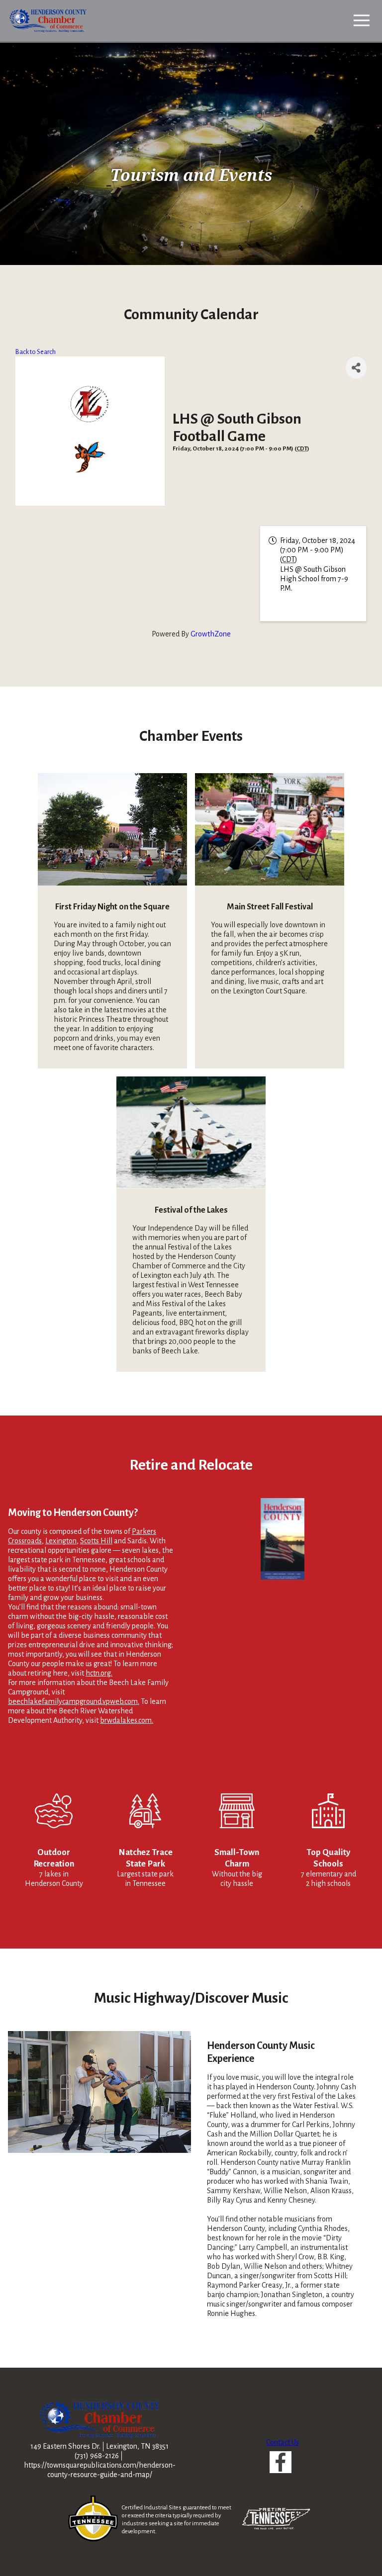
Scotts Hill (96, 1541)
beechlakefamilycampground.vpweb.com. (74, 1701)
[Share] (356, 368)
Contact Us (283, 2442)
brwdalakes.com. (127, 1720)
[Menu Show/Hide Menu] (362, 20)
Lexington (61, 1541)
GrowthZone (211, 634)
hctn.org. (99, 1673)
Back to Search (36, 352)
